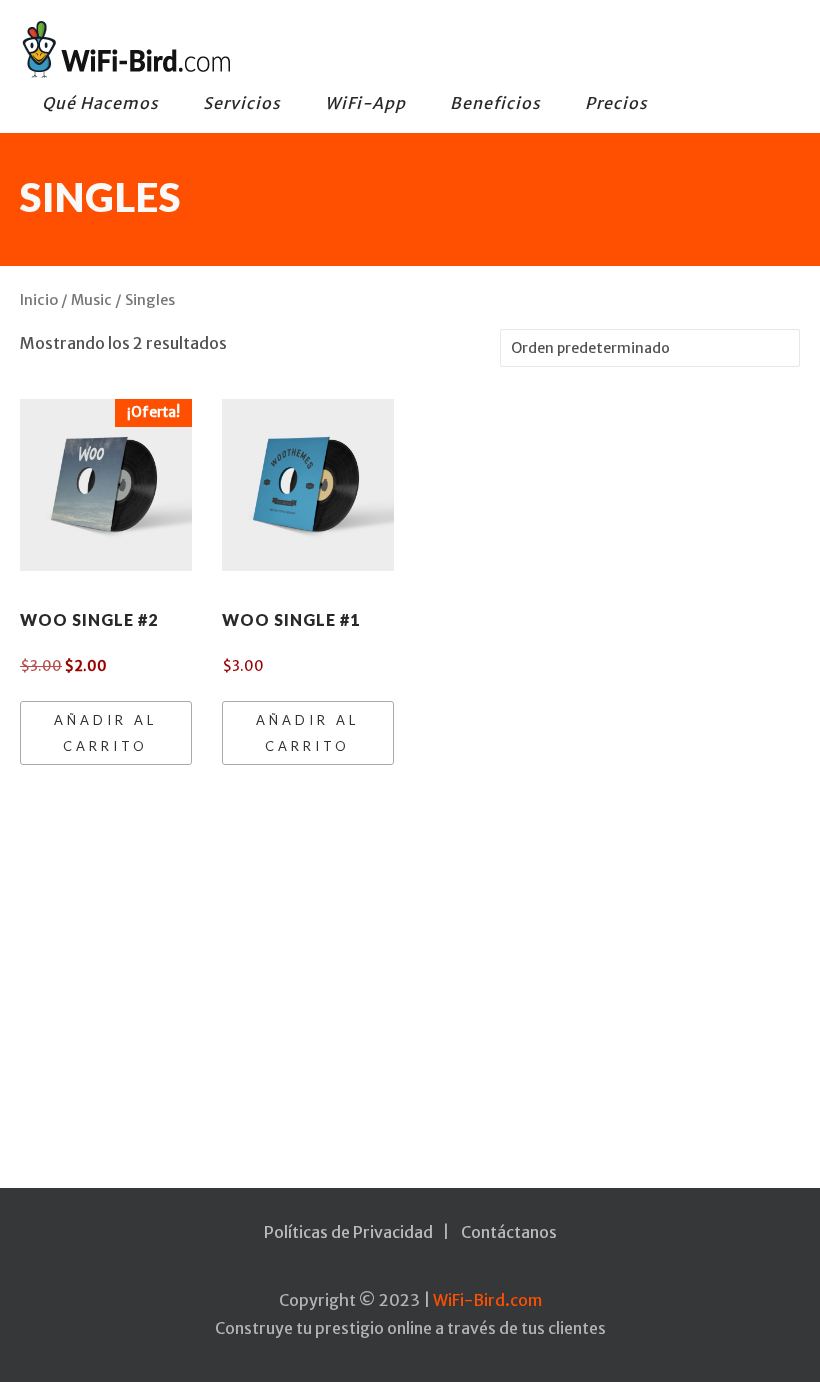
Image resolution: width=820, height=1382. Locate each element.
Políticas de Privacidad (348, 1232)
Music (91, 300)
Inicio (39, 300)
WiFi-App (365, 103)
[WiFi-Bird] (395, 49)
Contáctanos (509, 1232)
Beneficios (495, 103)
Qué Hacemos (100, 103)
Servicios (242, 103)
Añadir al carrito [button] (105, 733)
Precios (616, 103)
